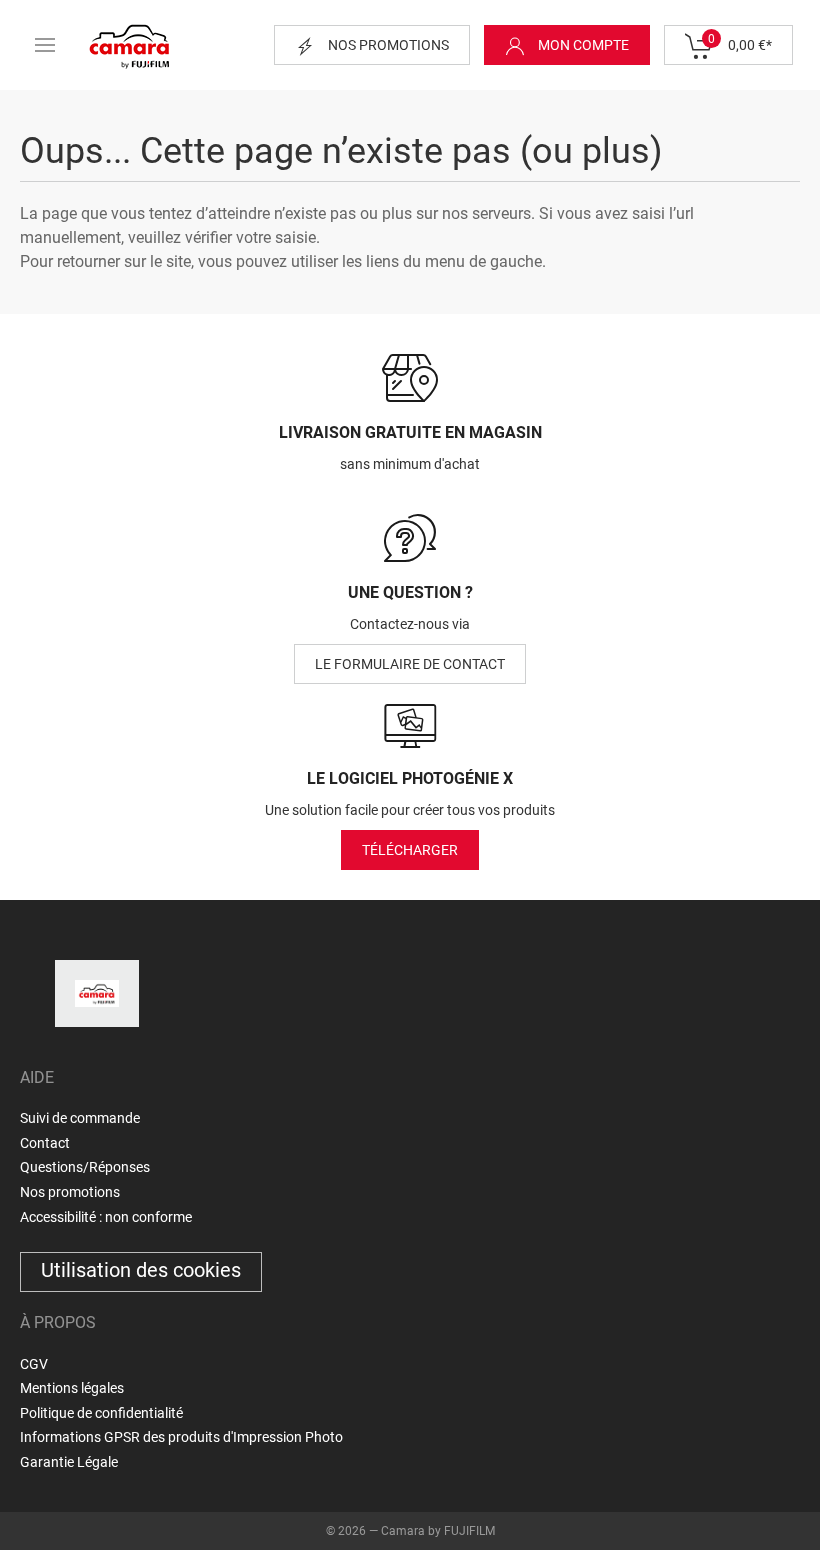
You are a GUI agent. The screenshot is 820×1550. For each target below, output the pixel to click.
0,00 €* (740, 42)
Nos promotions (387, 45)
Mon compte (582, 45)
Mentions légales (72, 1388)
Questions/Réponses (85, 1167)
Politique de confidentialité (101, 1413)
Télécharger (410, 850)
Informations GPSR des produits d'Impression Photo (181, 1437)
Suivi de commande (80, 1118)
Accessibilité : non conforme (106, 1217)
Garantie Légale (69, 1462)
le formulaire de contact (410, 664)
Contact (45, 1143)
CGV (34, 1364)
